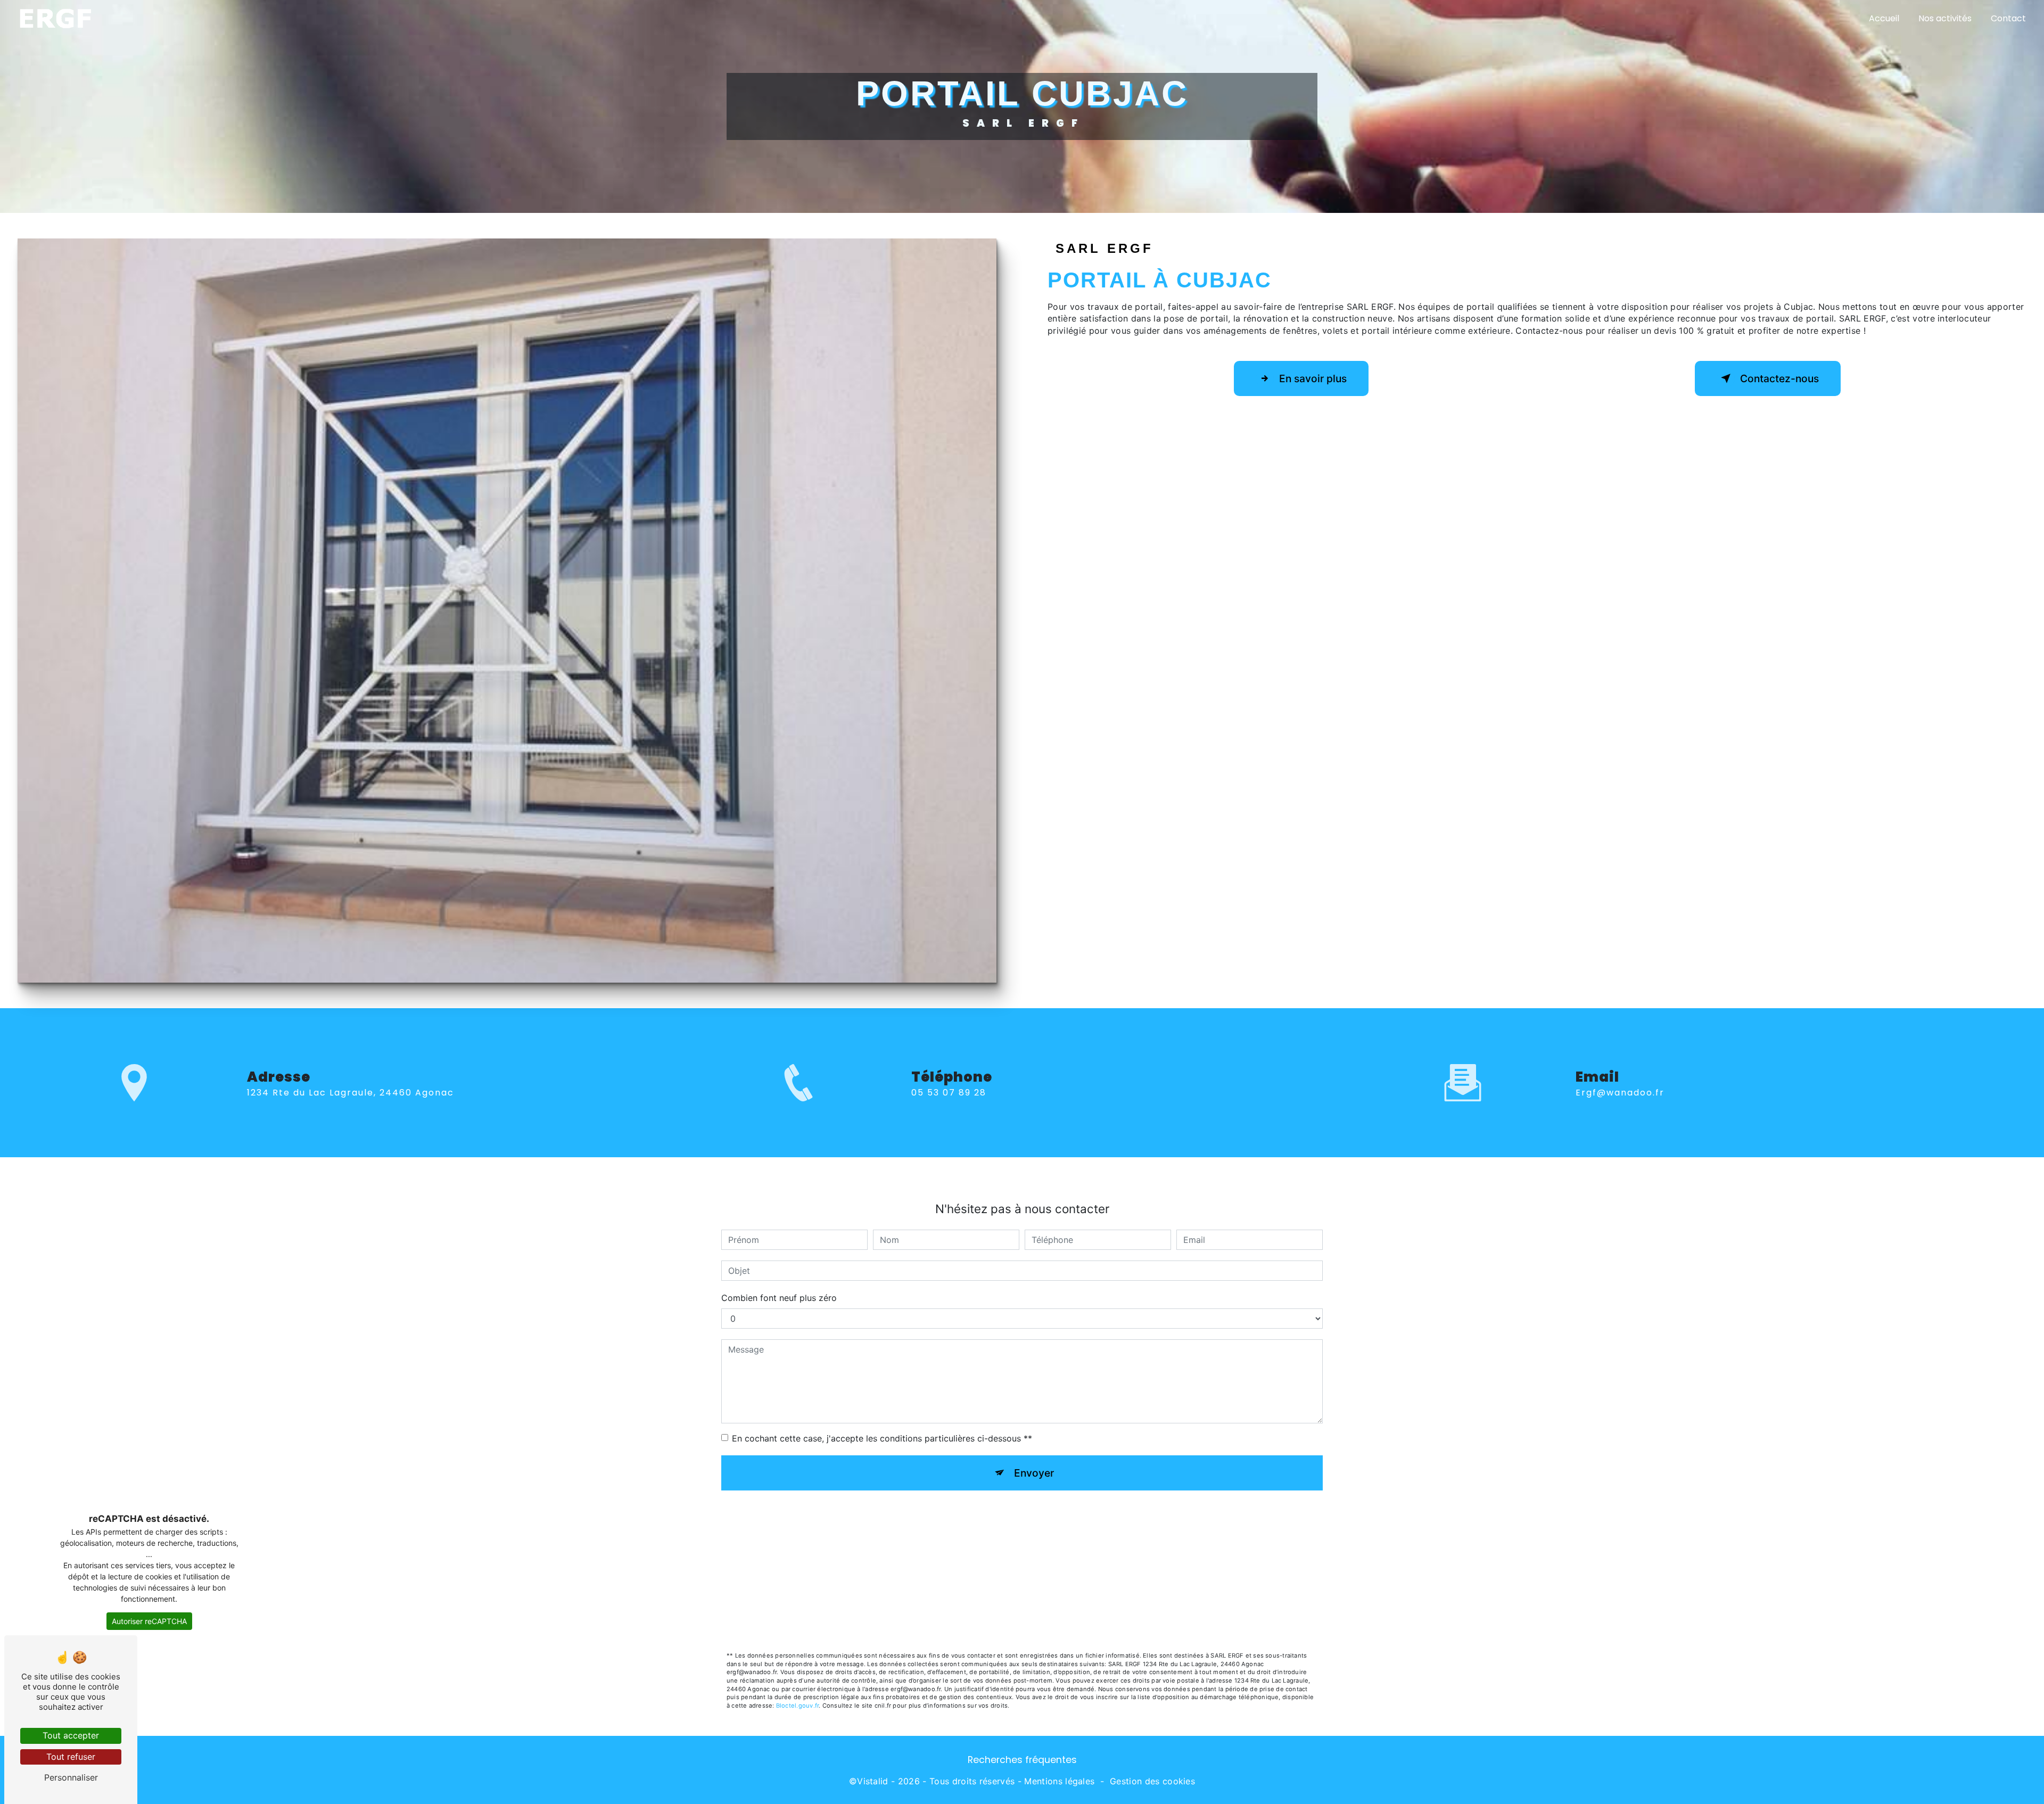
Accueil (1884, 18)
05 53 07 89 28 (949, 1093)
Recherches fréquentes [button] (1022, 1760)
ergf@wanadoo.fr (1620, 1093)
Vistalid (873, 1781)
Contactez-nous (1779, 378)
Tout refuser (71, 1757)
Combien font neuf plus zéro (779, 1298)
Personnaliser (71, 1777)
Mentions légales (1059, 1781)
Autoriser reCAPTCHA (149, 1621)
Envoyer (1034, 1473)
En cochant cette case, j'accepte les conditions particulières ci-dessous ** (882, 1438)
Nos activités (1945, 18)
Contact (2008, 18)
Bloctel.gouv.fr (797, 1706)
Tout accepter (71, 1735)
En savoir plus (1313, 378)
